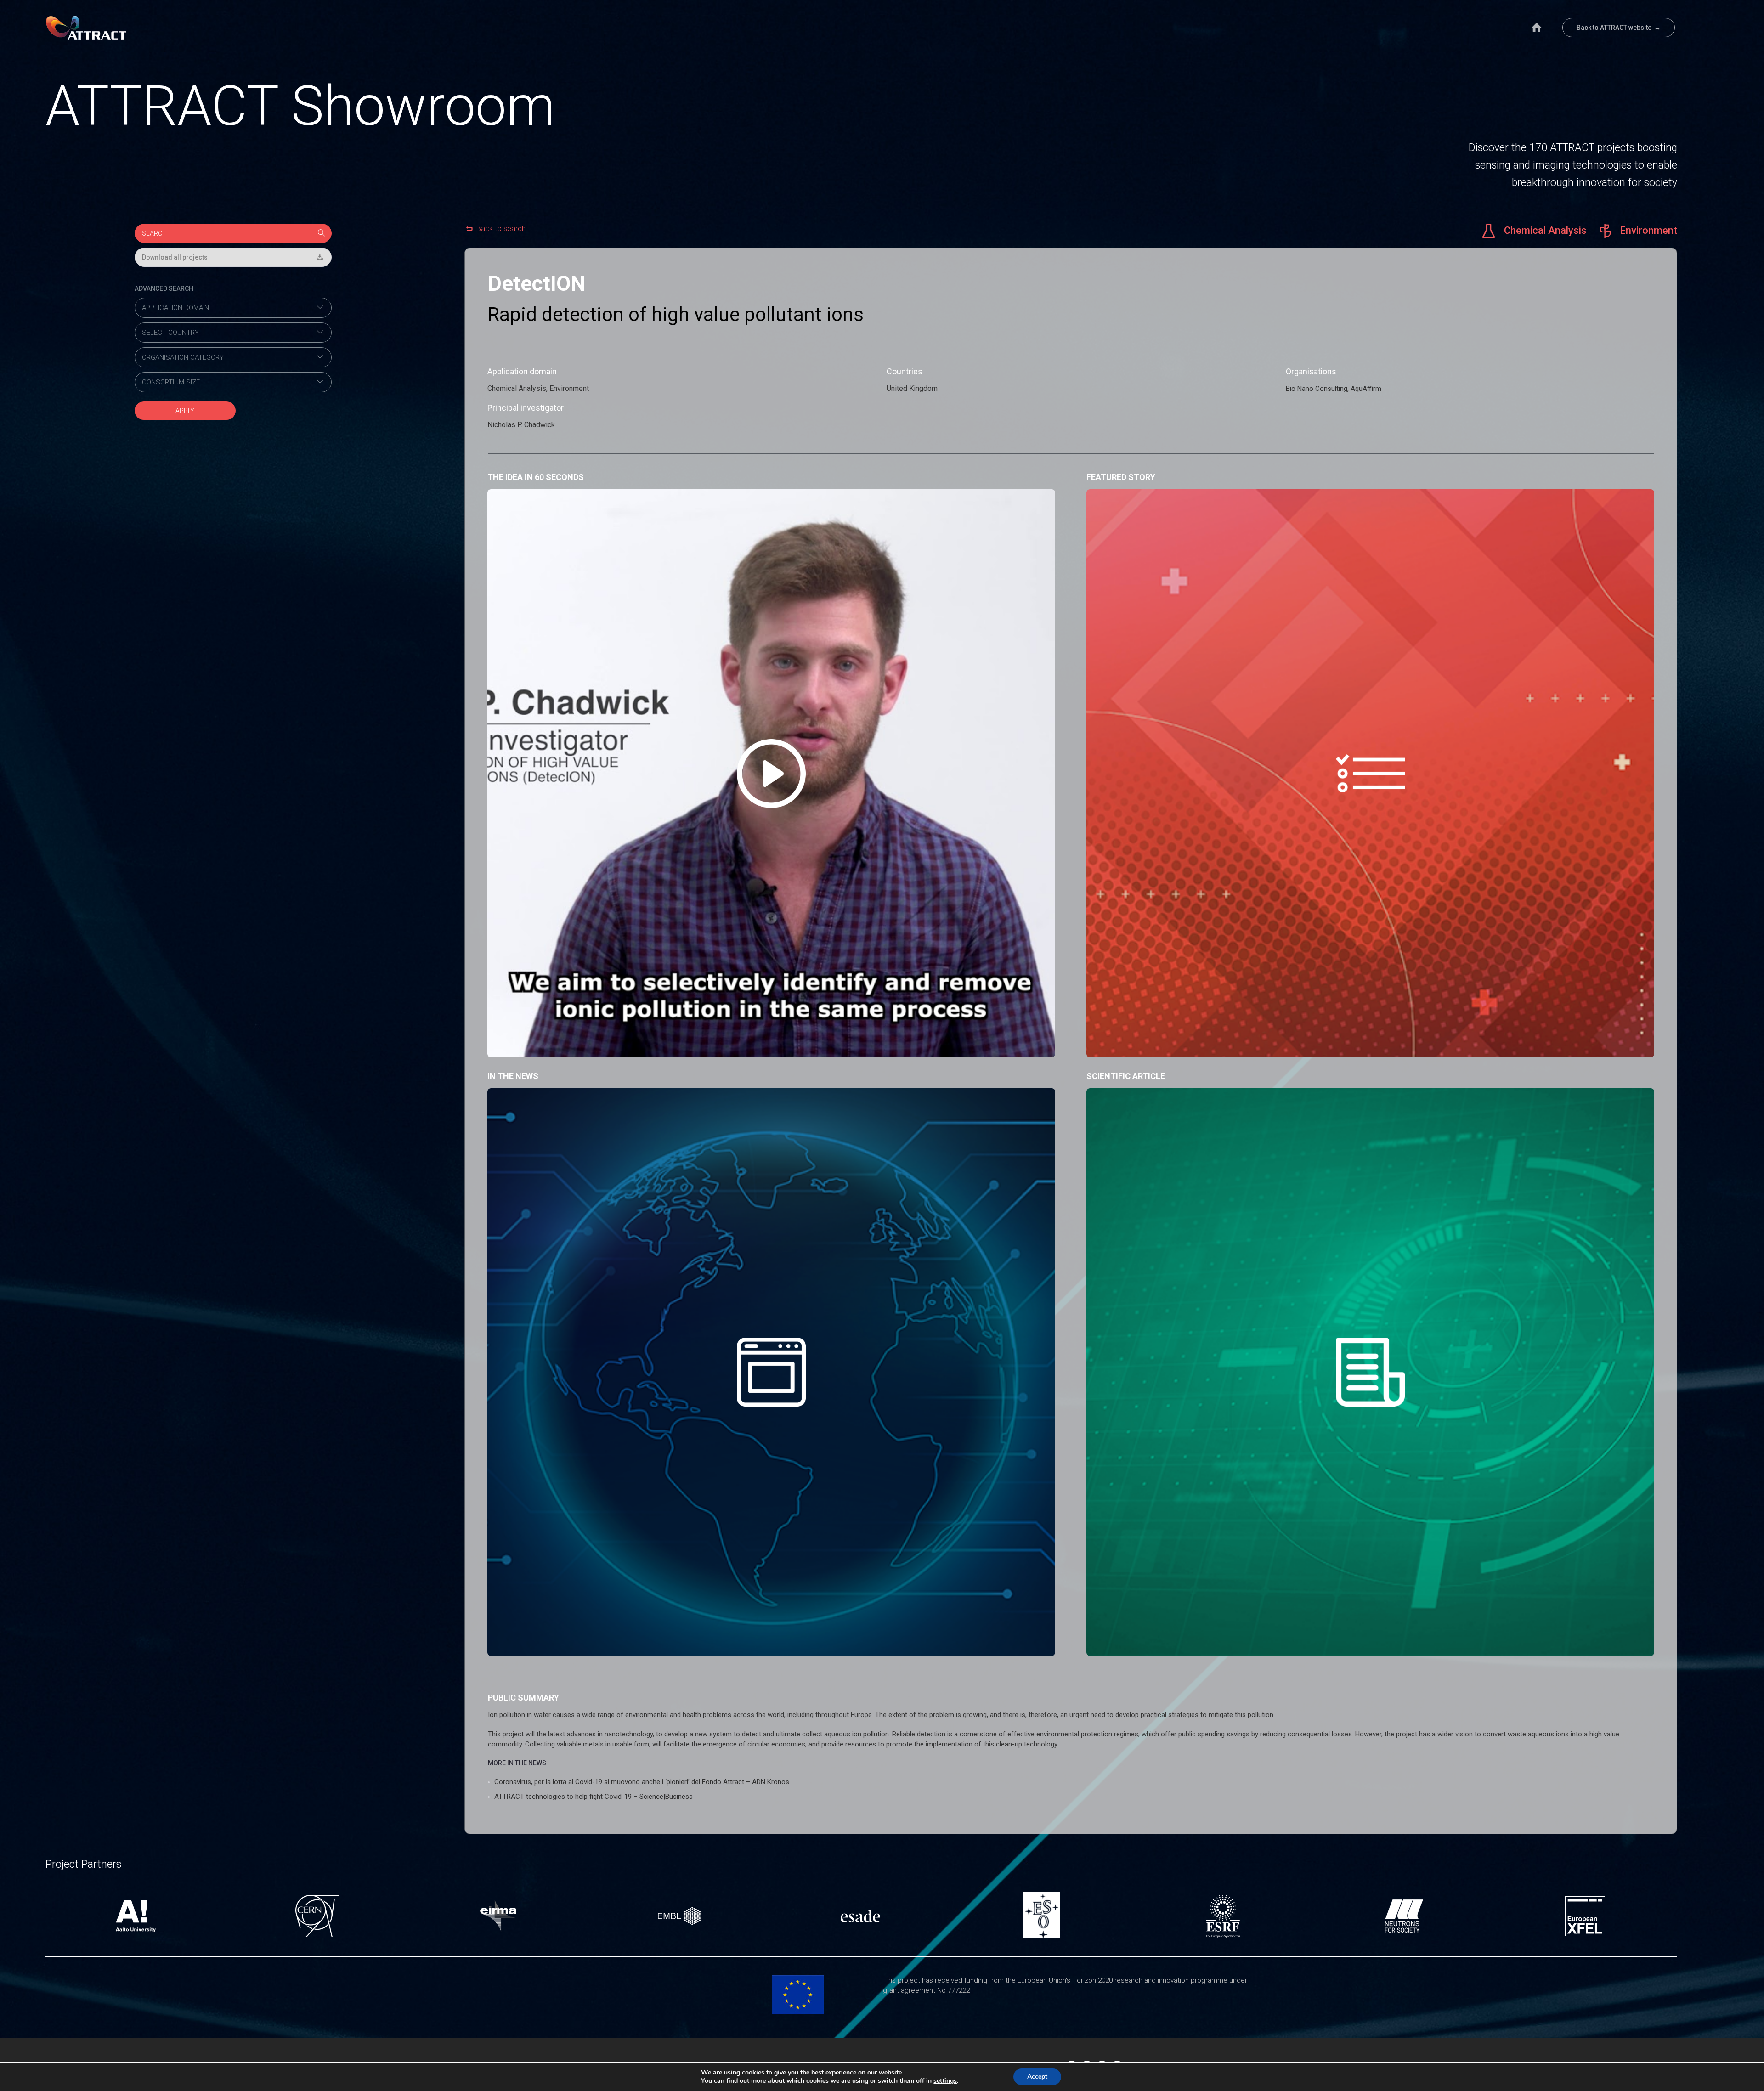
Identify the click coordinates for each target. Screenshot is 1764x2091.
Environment (1647, 230)
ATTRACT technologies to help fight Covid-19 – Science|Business (594, 1797)
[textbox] (233, 308)
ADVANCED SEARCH (164, 288)
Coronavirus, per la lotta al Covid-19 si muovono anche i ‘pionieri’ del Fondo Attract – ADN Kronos (642, 1782)
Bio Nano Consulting (1317, 389)
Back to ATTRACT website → (1619, 28)
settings (945, 2081)
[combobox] (233, 308)
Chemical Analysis (1544, 230)
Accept (1037, 2077)
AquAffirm (1366, 389)
